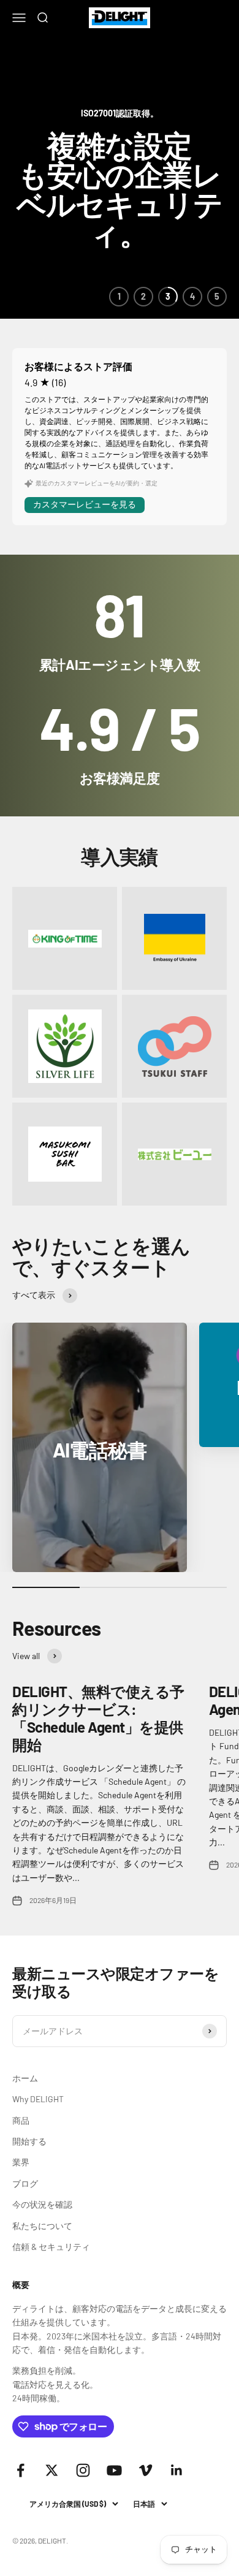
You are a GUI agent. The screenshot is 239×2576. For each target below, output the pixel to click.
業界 (21, 2162)
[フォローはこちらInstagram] (83, 2470)
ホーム (25, 2078)
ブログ (25, 2183)
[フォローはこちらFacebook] (21, 2470)
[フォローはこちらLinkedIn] (177, 2470)
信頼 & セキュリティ (51, 2247)
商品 (21, 2120)
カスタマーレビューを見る (85, 504)
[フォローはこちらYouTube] (114, 2470)
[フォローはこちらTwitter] (52, 2470)
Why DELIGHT (38, 2099)
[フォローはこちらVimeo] (146, 2470)
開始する (29, 2141)
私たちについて (42, 2226)
